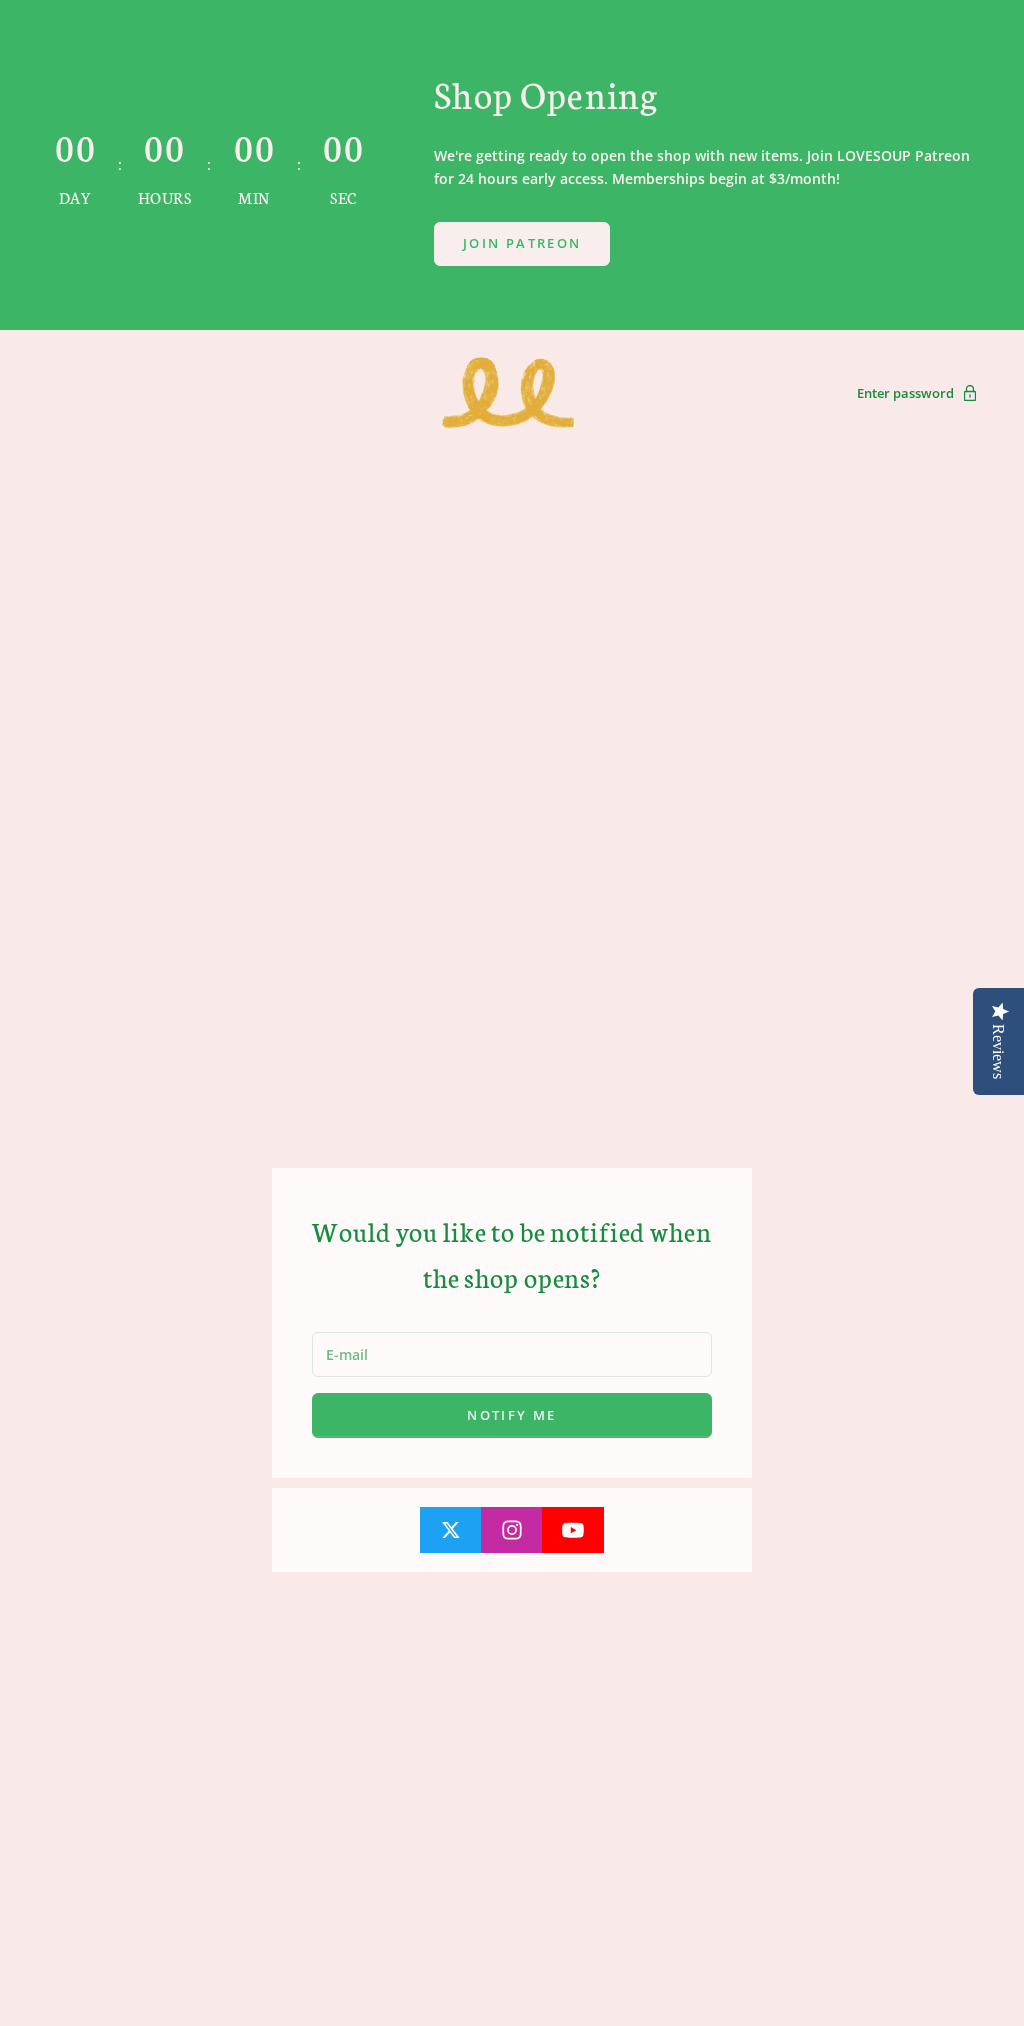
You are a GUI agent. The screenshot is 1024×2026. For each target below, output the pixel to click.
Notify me (511, 1415)
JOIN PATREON (522, 243)
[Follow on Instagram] (512, 1530)
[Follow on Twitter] (451, 1530)
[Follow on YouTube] (573, 1530)
